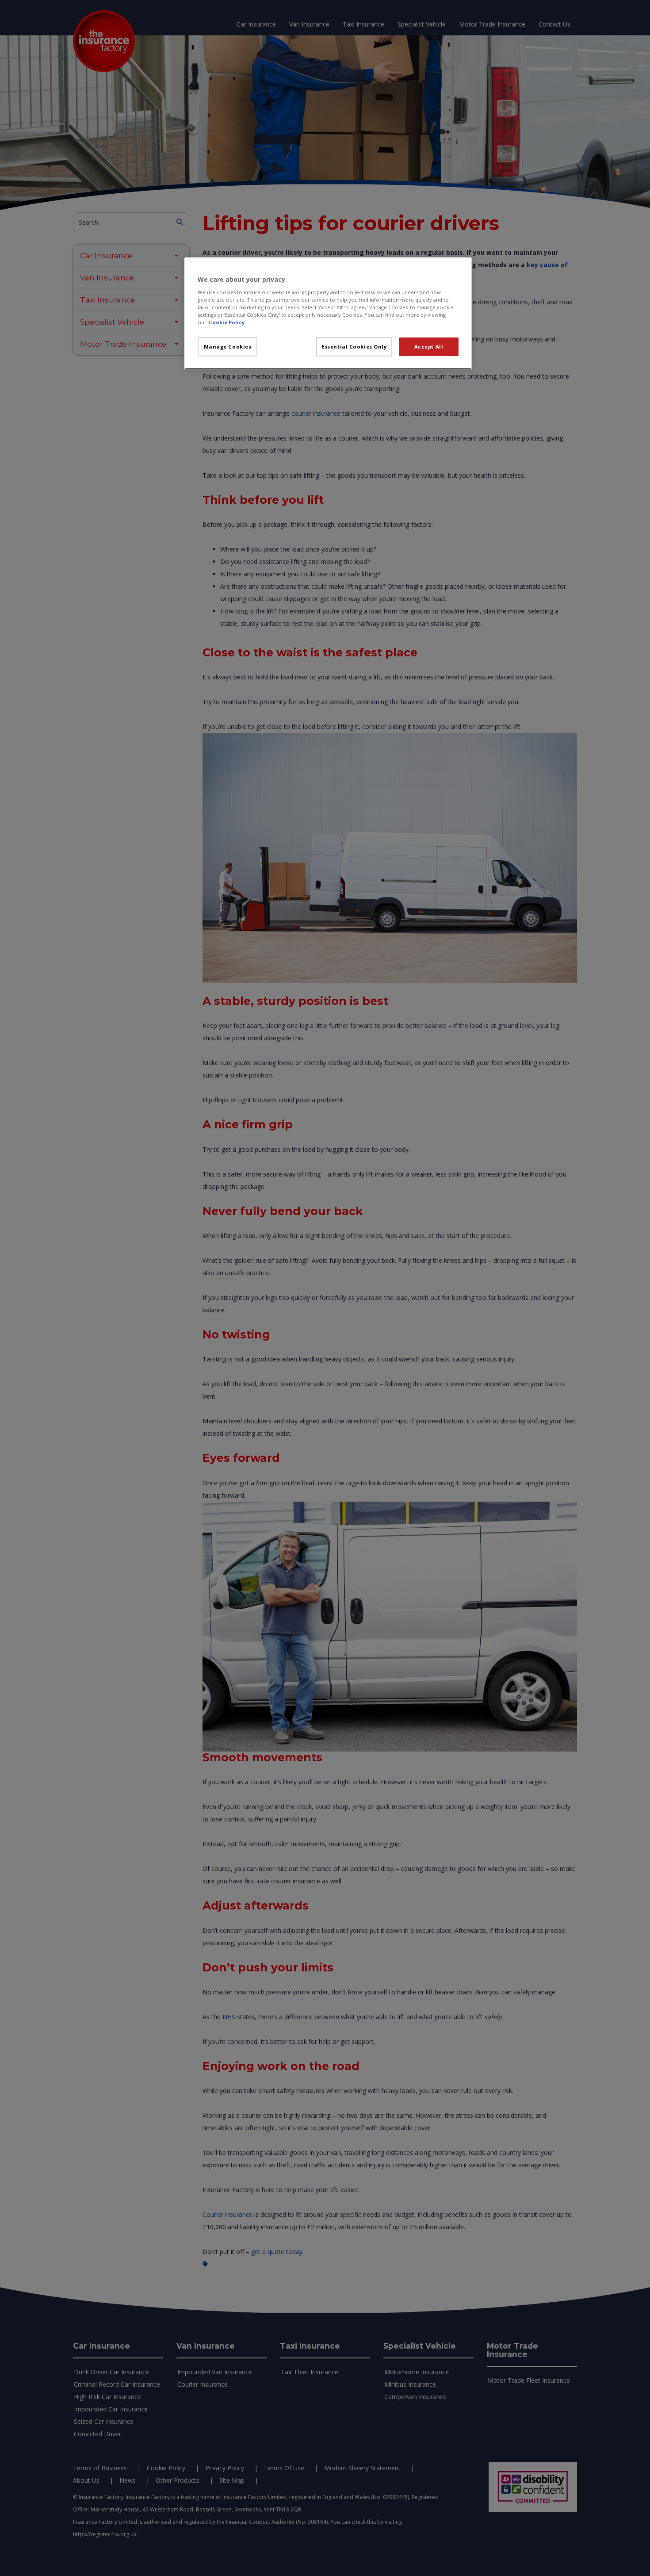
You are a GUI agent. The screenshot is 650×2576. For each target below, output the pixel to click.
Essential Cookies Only (354, 347)
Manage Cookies (228, 347)
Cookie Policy (227, 322)
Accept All (429, 347)
